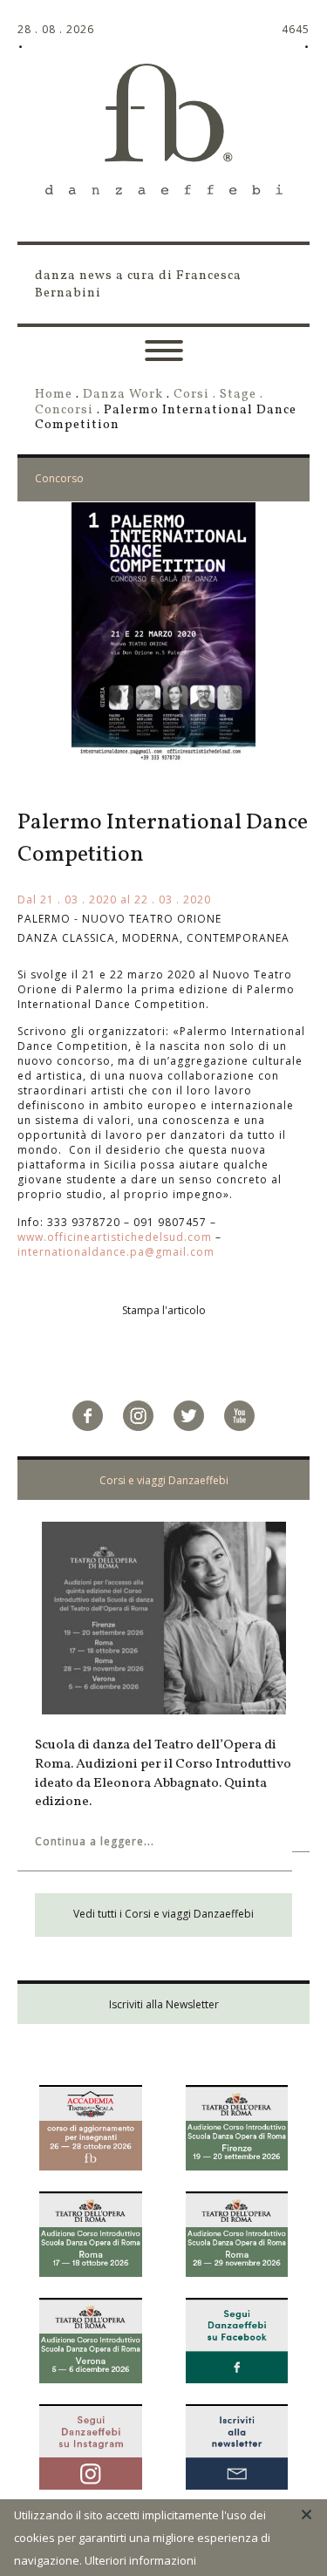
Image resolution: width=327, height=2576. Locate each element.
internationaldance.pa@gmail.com (116, 1252)
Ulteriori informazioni (140, 2560)
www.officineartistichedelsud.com (115, 1237)
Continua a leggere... (95, 1841)
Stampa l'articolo (164, 1310)
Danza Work (123, 394)
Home (54, 394)
